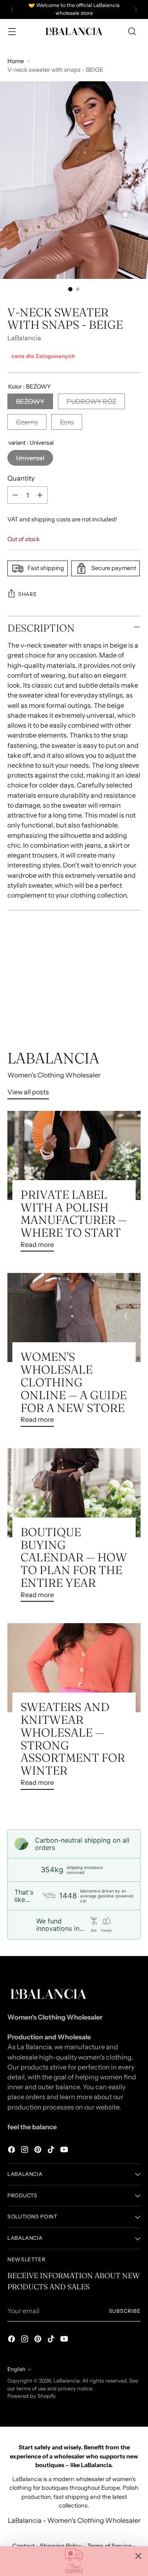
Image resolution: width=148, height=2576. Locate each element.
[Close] (138, 2556)
